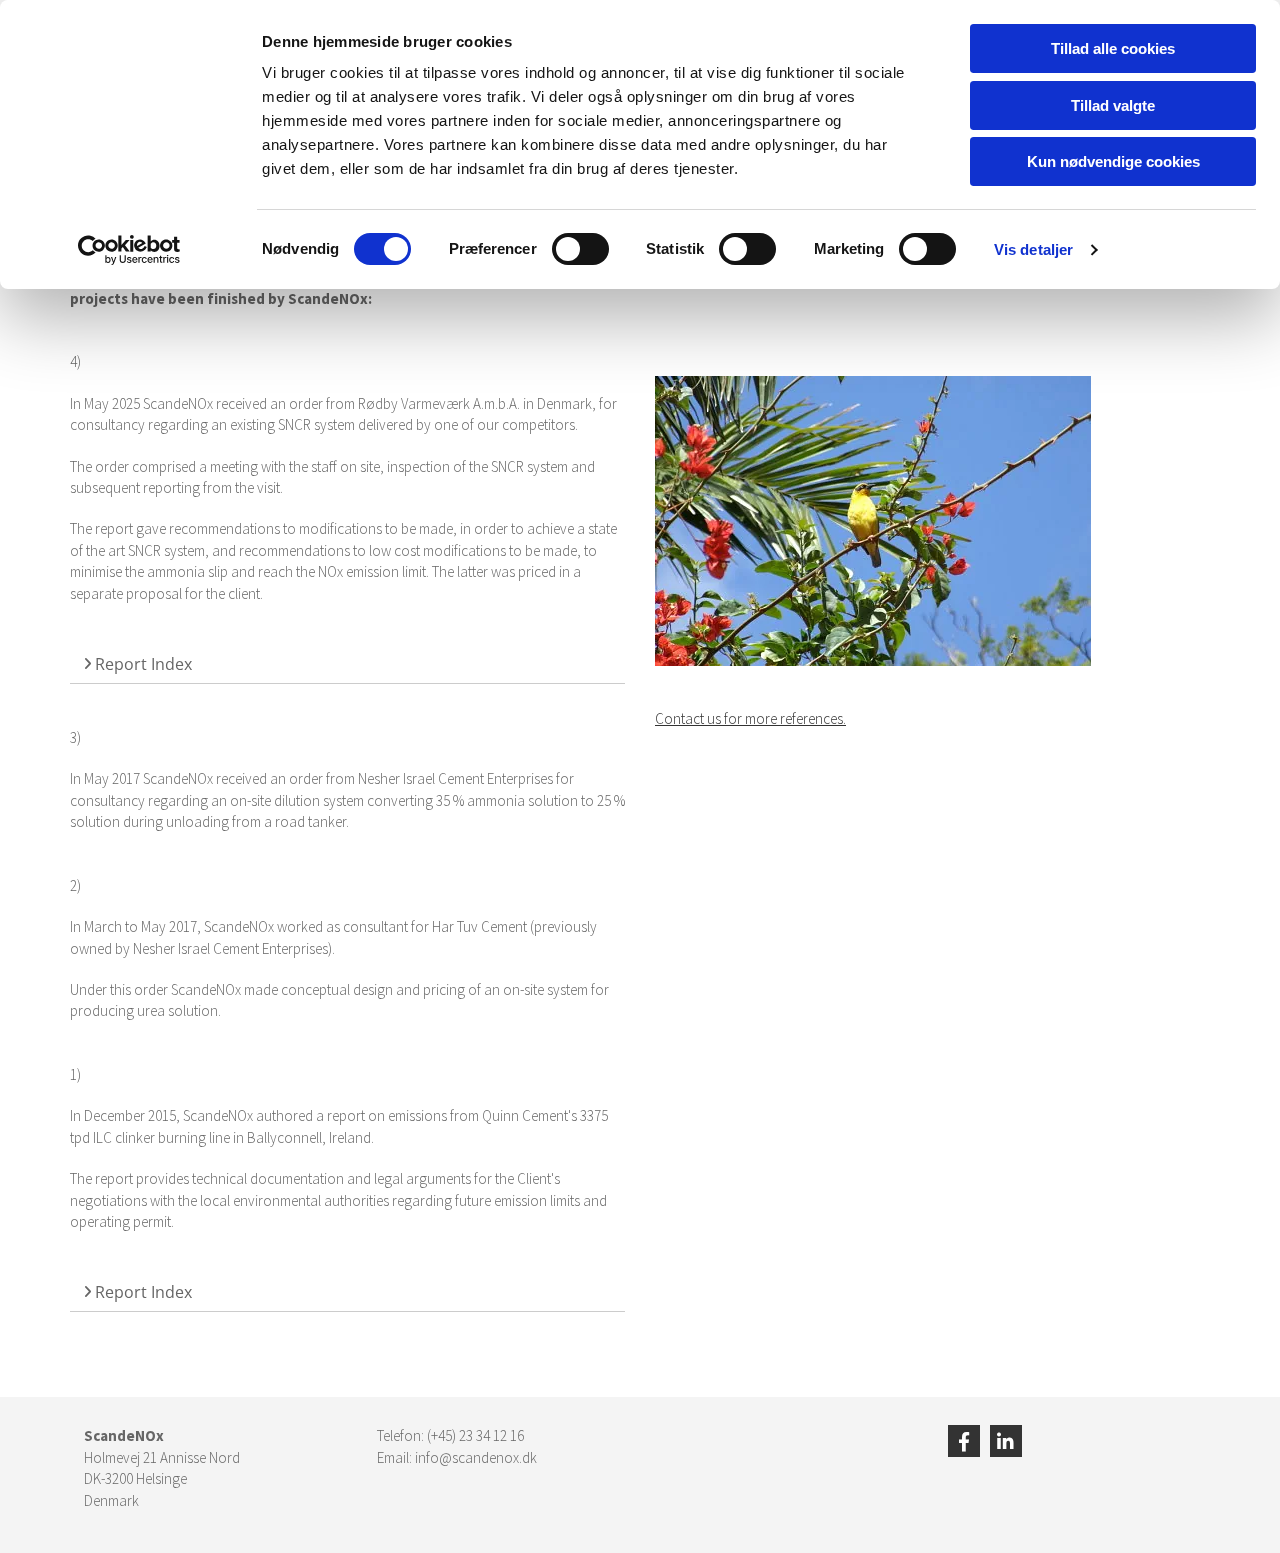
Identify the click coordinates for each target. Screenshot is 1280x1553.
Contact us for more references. (750, 718)
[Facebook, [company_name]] (964, 1441)
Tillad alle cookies (1113, 48)
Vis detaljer (1033, 249)
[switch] (580, 249)
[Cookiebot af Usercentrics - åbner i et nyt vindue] (129, 250)
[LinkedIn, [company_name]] (1006, 1441)
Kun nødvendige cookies (1113, 161)
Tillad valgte (1113, 105)
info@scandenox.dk (476, 1457)
